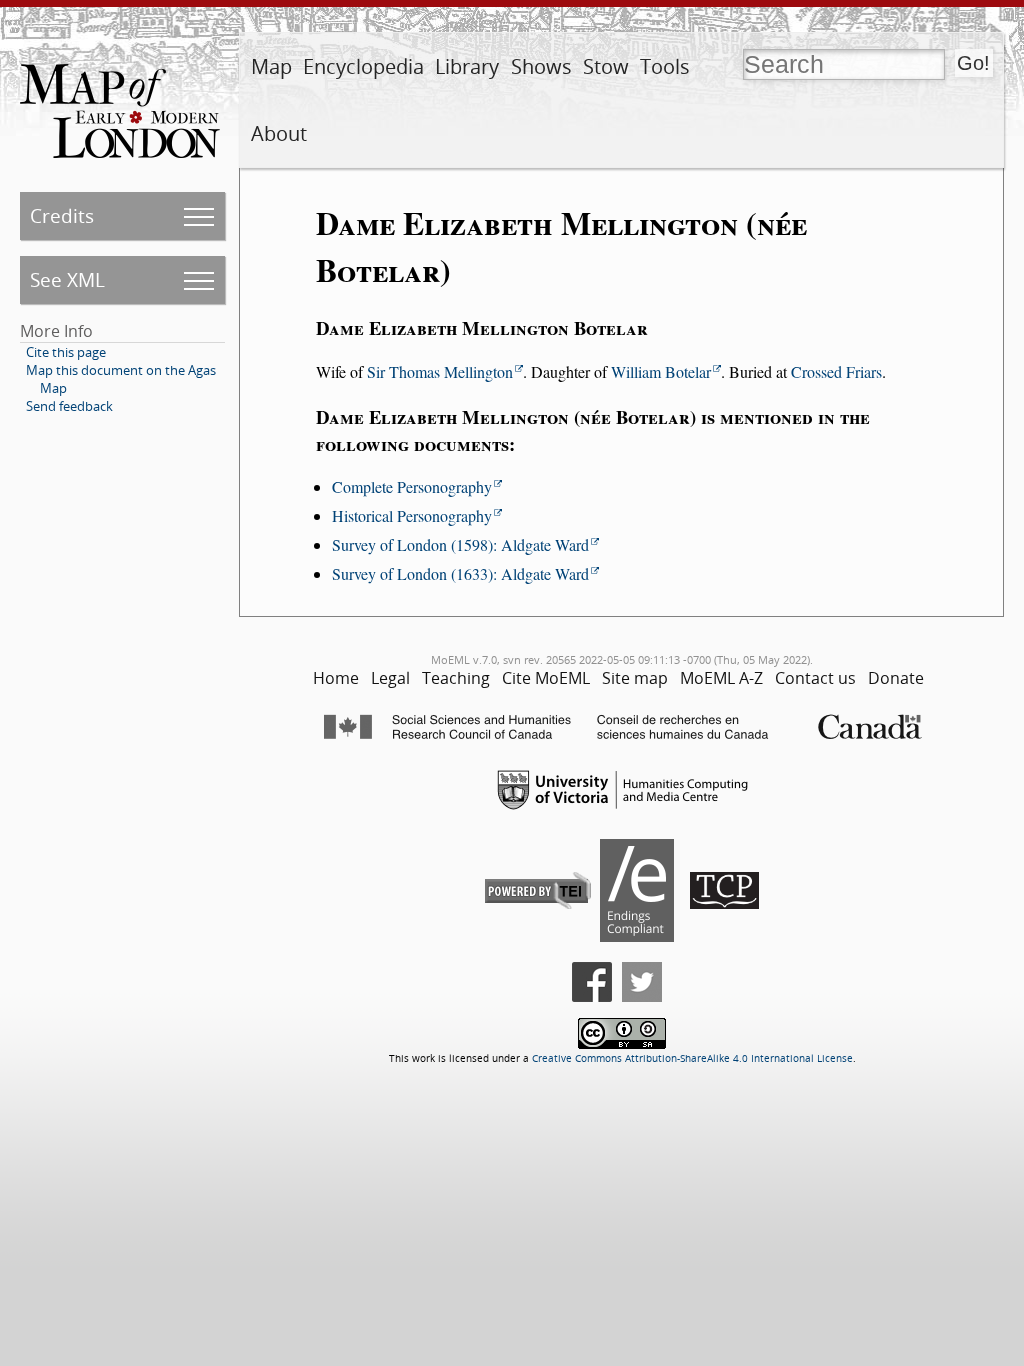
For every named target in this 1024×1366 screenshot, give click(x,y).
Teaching (456, 678)
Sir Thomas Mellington (440, 371)
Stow (606, 66)
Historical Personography (412, 515)
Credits (62, 215)
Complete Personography (412, 486)
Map (271, 66)
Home (336, 678)
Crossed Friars (836, 371)
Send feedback (69, 406)
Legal (390, 678)
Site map (635, 678)
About (279, 133)
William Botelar (661, 371)
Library (467, 66)
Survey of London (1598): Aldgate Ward (460, 544)
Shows (541, 66)
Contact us (815, 678)
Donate (896, 678)
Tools (665, 66)
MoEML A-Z (721, 678)
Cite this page (66, 352)
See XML (67, 279)
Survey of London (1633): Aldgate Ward (460, 573)
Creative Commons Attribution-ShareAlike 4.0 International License (692, 1058)
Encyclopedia (363, 66)
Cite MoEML (546, 678)
